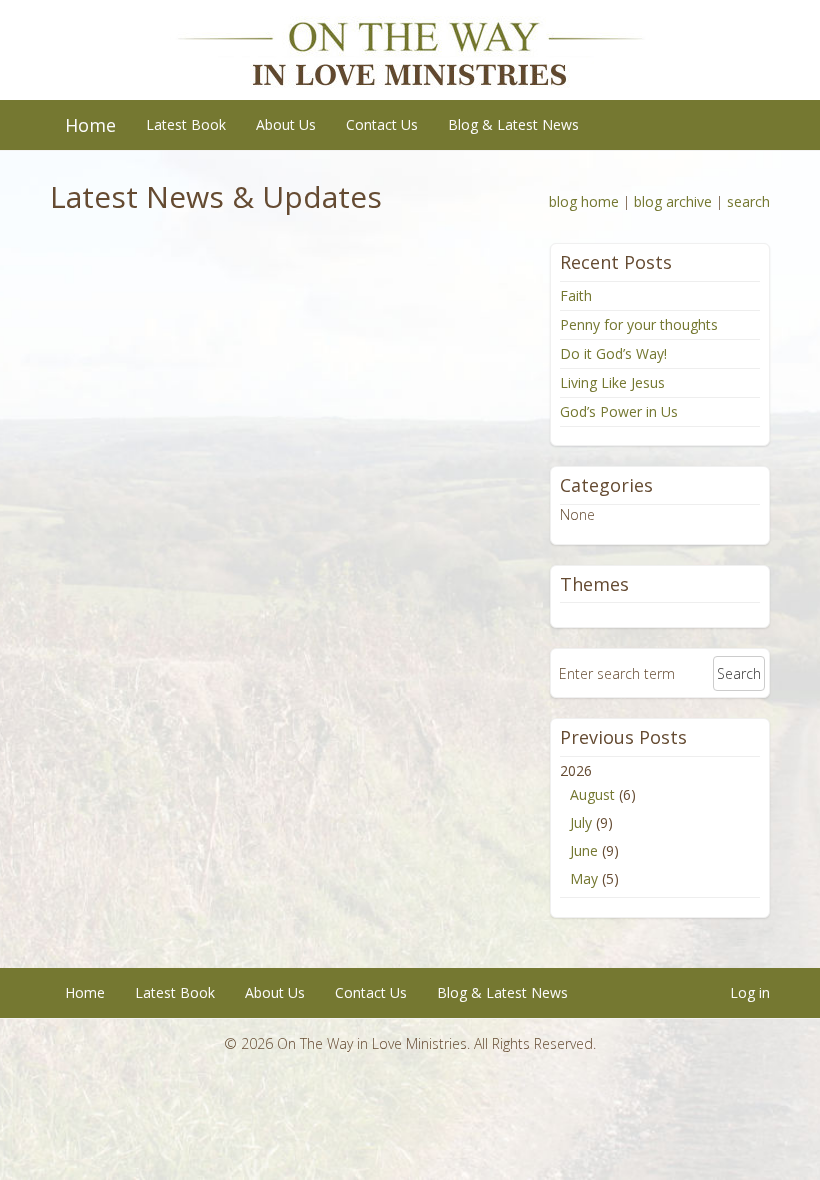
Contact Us (382, 124)
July (581, 822)
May (584, 878)
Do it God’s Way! (613, 353)
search (748, 201)
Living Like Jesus (612, 382)
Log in (750, 992)
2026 (598, 824)
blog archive (673, 201)
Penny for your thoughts (639, 324)
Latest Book (186, 124)
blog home (584, 201)
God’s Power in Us (619, 411)
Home (90, 125)
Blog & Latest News (513, 124)
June (584, 850)
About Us (286, 124)
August (592, 794)
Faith (576, 295)
